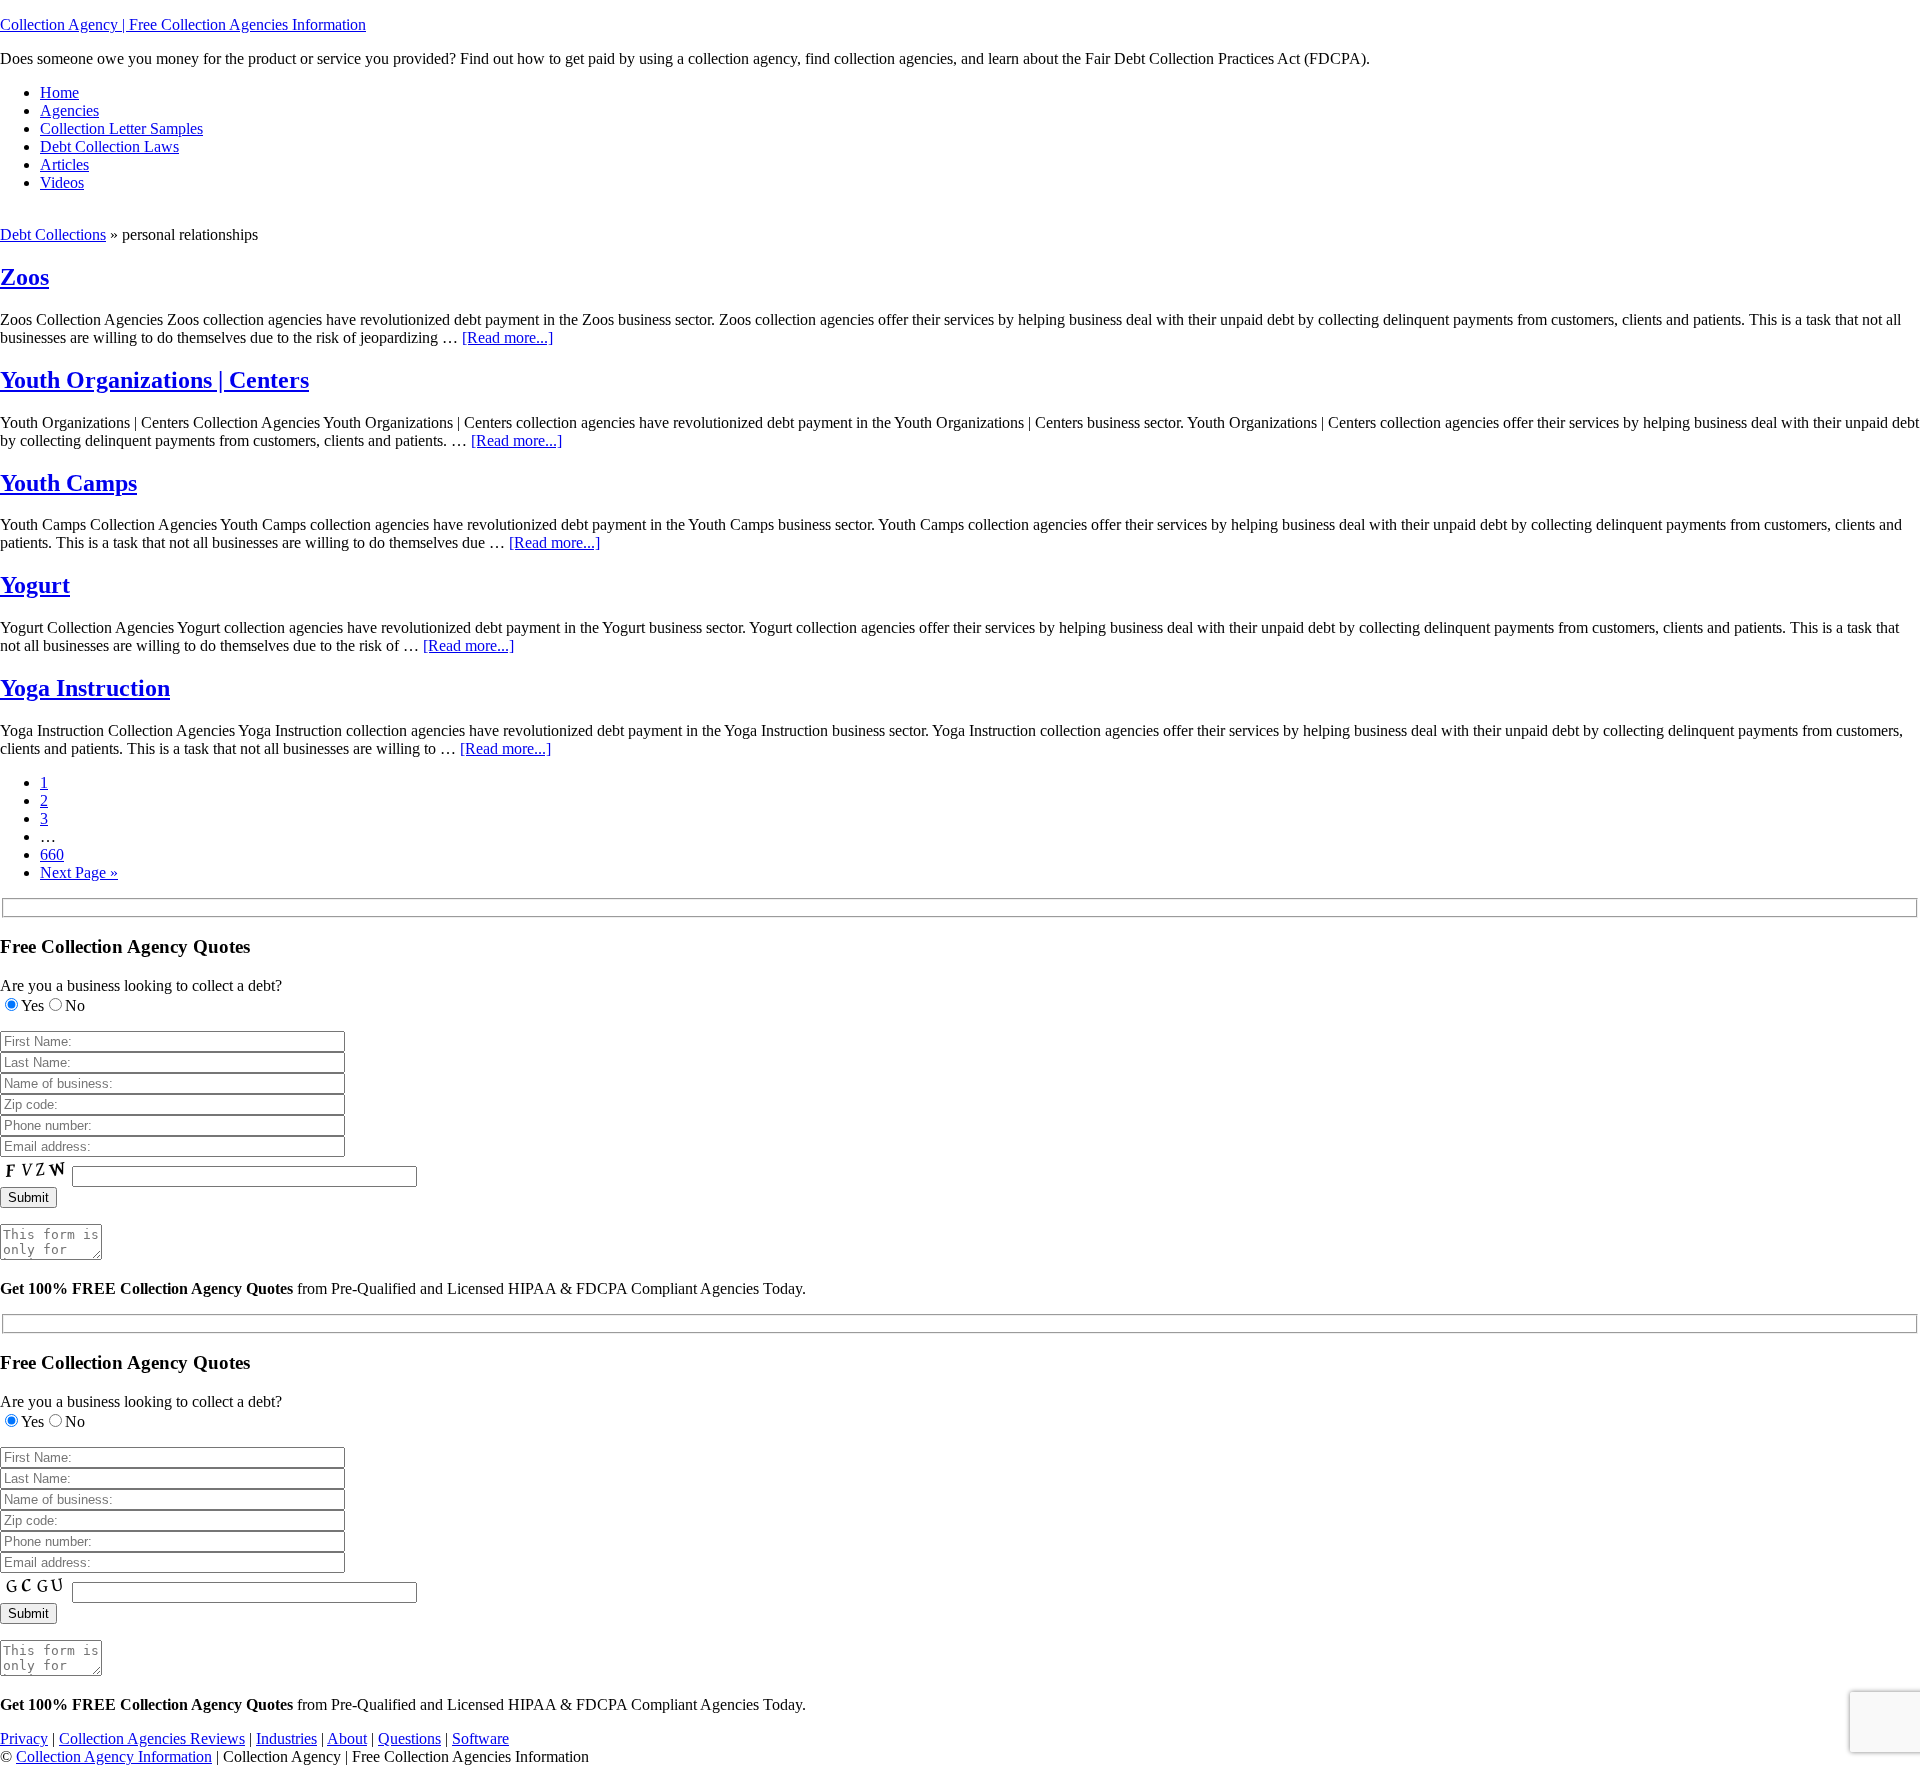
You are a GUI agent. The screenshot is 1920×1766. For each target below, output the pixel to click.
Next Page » (79, 872)
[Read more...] (507, 337)
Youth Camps (68, 483)
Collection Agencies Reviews (152, 1738)
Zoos (24, 277)
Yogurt (35, 585)
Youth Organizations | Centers (154, 380)
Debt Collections (53, 234)
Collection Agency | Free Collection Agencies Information (183, 24)
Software (480, 1738)
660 (52, 854)
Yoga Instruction (85, 688)
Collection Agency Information (114, 1756)
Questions (409, 1738)
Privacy (24, 1738)
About (347, 1738)
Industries (286, 1738)
